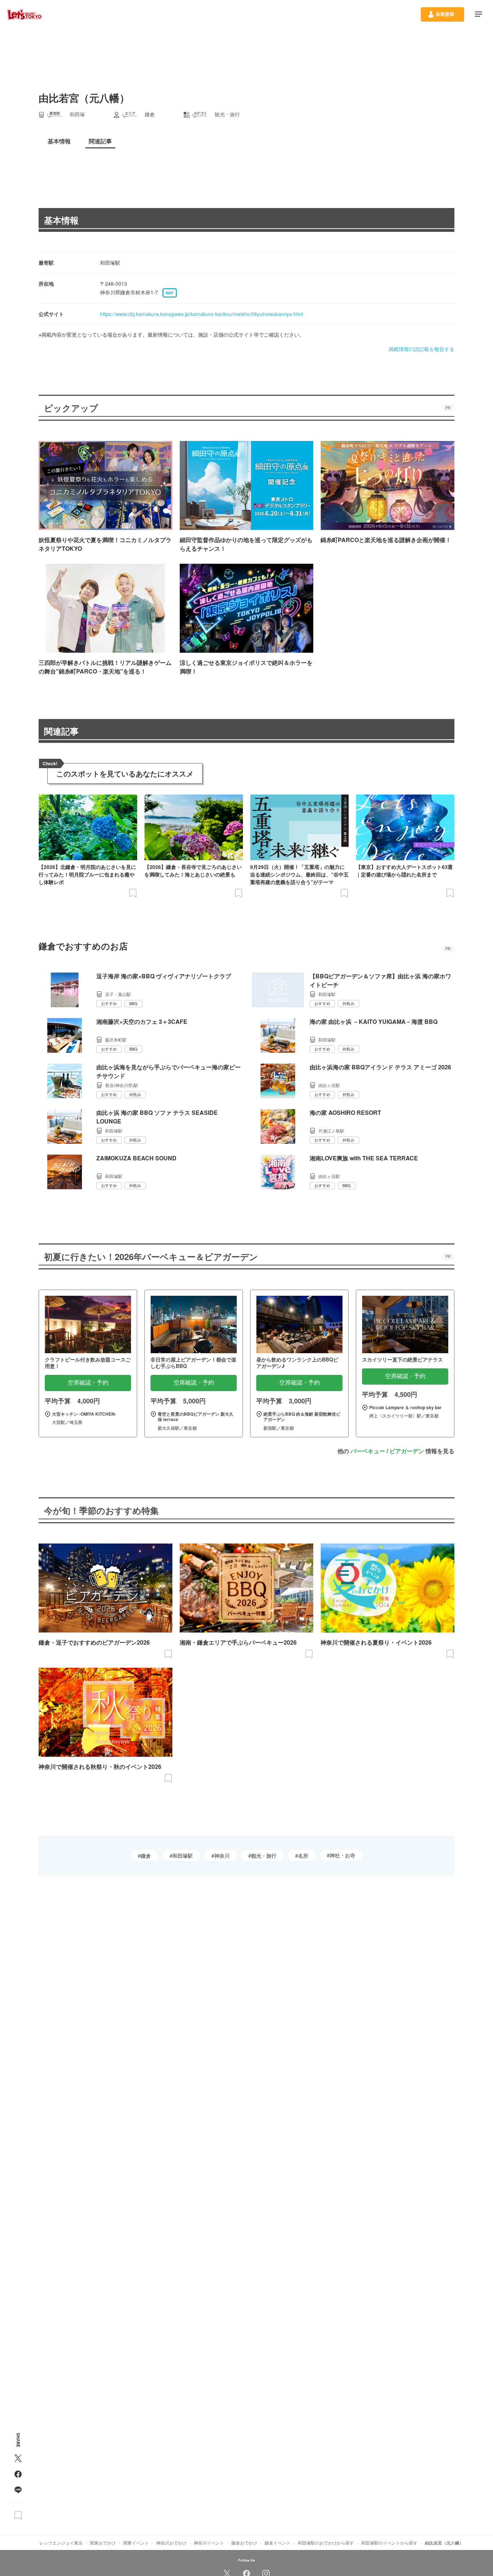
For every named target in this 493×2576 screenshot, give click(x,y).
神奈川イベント (209, 2543)
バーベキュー (368, 1451)
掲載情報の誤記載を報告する (422, 349)
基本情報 (61, 220)
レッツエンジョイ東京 (61, 2543)
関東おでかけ (103, 2543)
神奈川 (222, 1856)
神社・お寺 (343, 1855)
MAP (170, 293)
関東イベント (136, 2543)
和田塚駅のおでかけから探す (326, 2543)
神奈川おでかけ (171, 2543)
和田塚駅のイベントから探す (389, 2543)
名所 (303, 1856)
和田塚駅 (183, 1856)
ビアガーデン (407, 1451)
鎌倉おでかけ (244, 2543)
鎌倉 (146, 1856)
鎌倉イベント (278, 2543)
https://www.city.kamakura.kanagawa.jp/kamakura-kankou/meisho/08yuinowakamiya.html (202, 314)
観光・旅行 (264, 1856)
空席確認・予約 (88, 1383)
